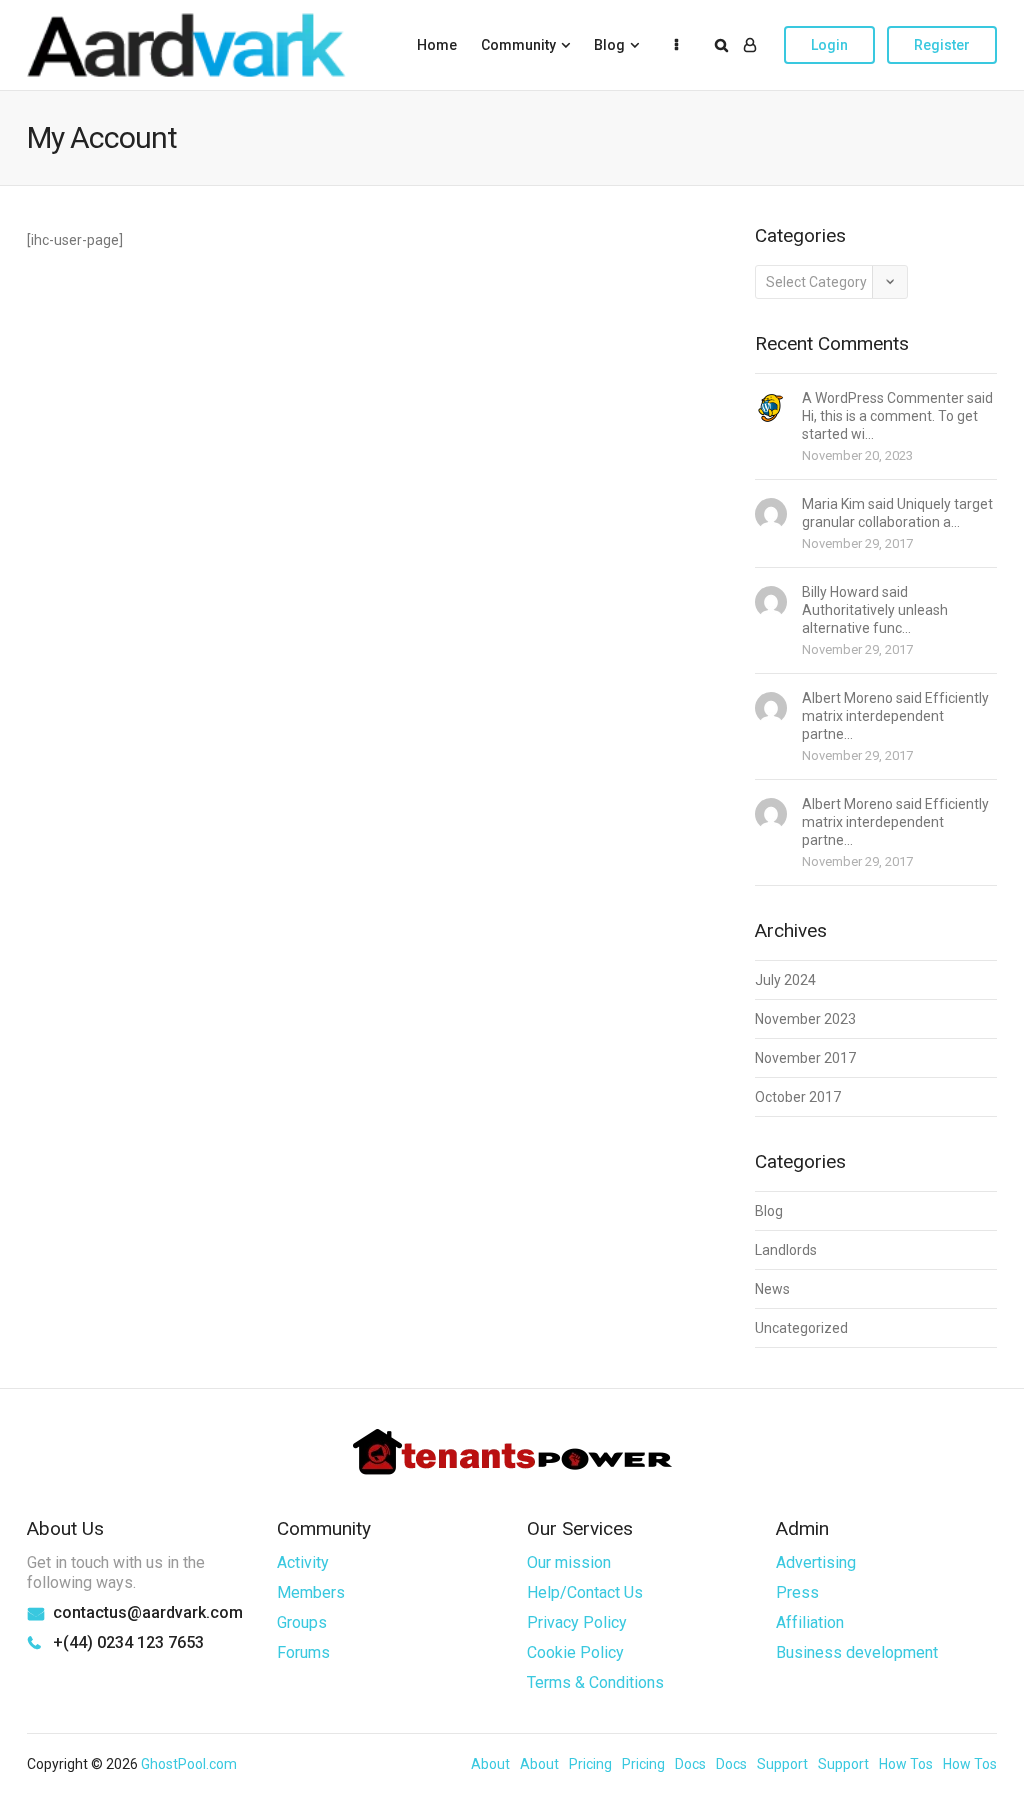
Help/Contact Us (585, 1592)
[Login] (750, 45)
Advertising (816, 1562)
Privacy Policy (577, 1622)
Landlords (786, 1250)
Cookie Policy (575, 1652)
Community (518, 45)
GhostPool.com (189, 1764)
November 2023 (805, 1019)
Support (782, 1764)
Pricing (590, 1764)
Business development (857, 1652)
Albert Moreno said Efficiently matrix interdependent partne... (895, 716)
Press (797, 1592)
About (490, 1764)
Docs (690, 1764)
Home (437, 45)
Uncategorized (801, 1328)
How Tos (906, 1764)
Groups (302, 1622)
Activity (303, 1562)
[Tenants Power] (186, 44)
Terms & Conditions (595, 1682)
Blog (609, 45)
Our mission (569, 1562)
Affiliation (810, 1622)
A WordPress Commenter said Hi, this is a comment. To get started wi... (897, 416)
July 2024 (785, 980)
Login (829, 45)
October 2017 (798, 1097)
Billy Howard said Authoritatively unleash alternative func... (875, 610)
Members (311, 1592)
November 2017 (805, 1058)
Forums (303, 1652)
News (772, 1289)
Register (942, 45)
